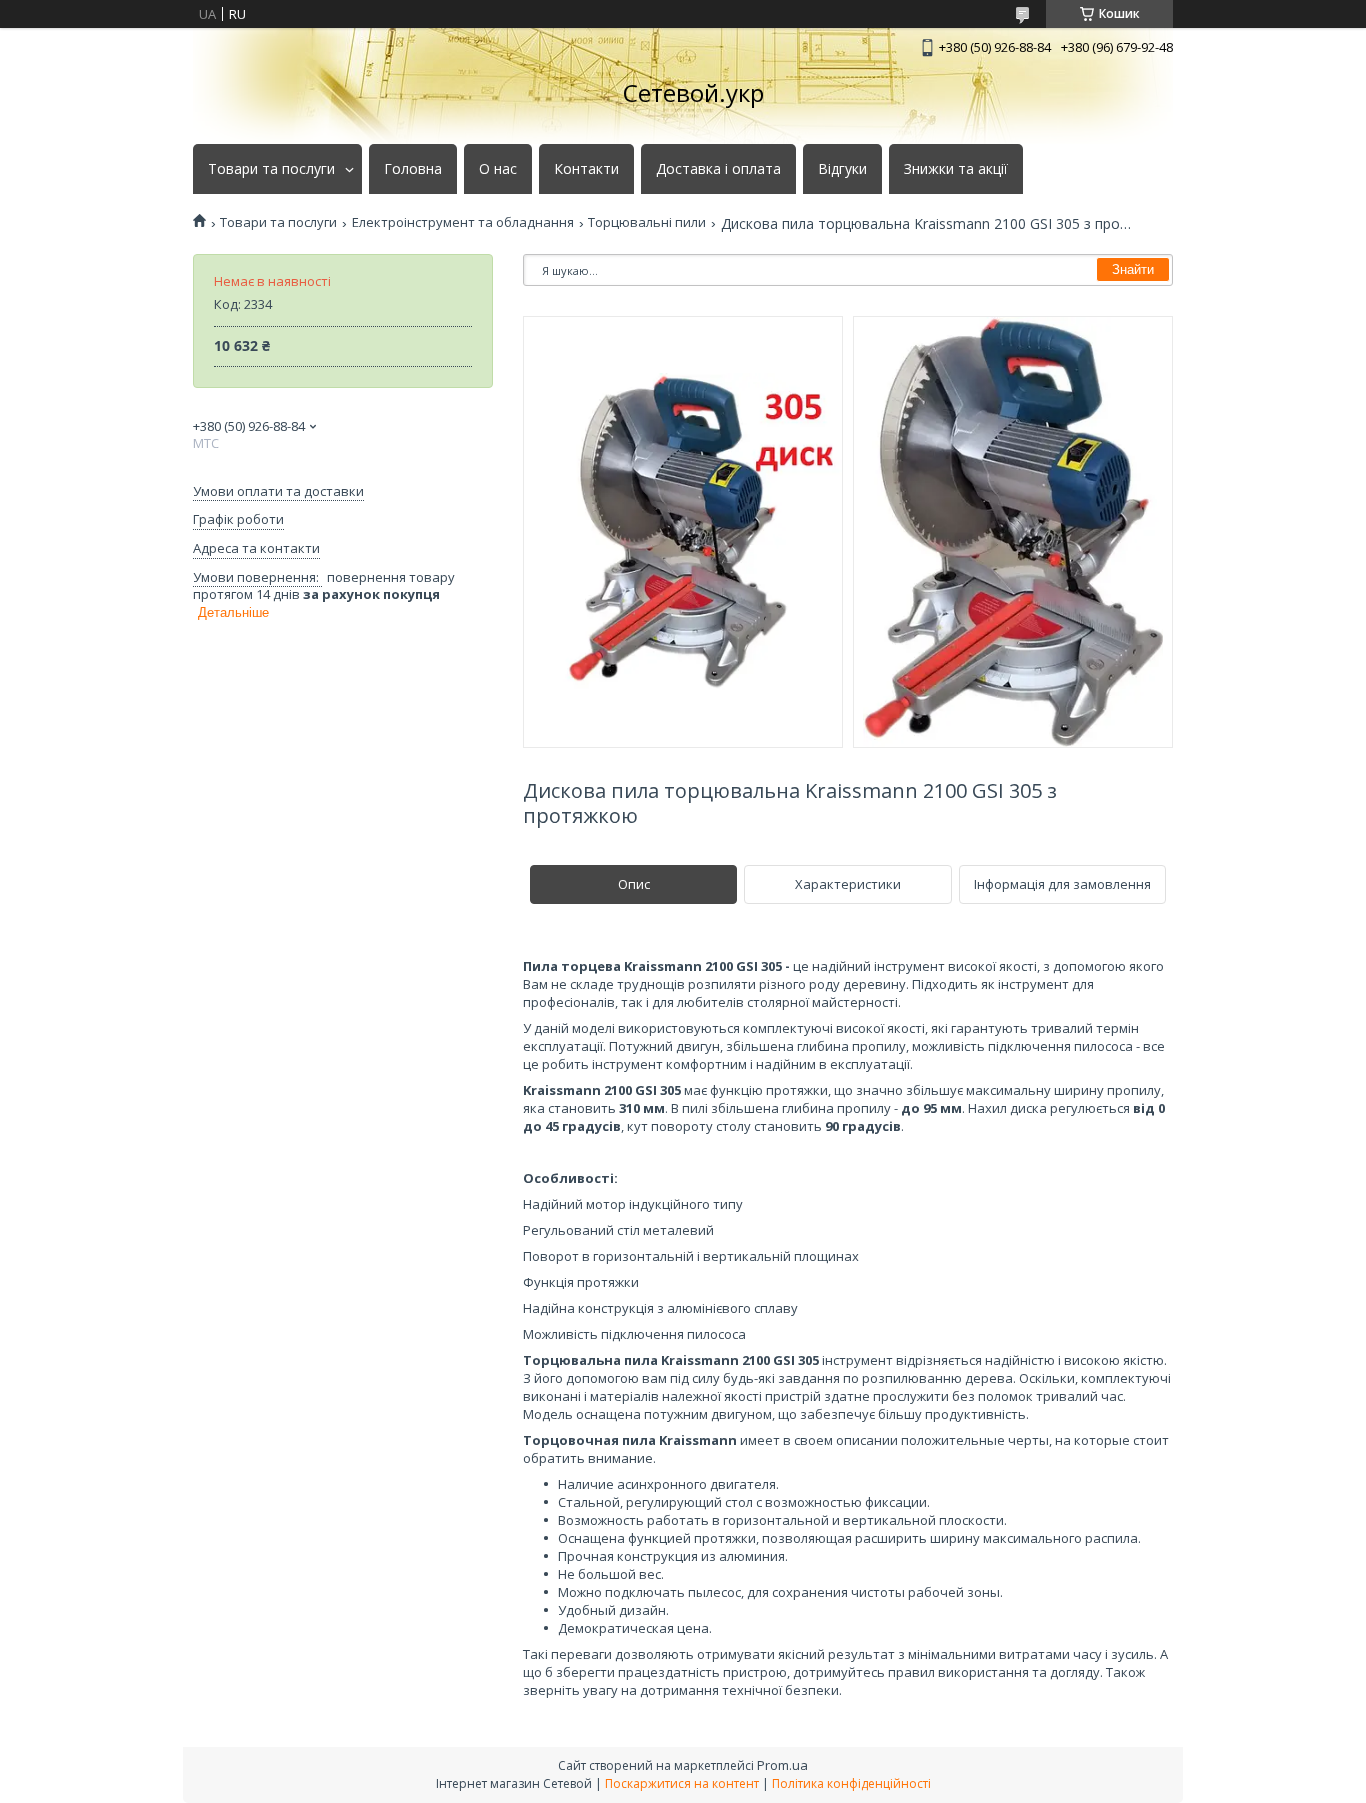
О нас (498, 169)
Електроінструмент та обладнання (463, 222)
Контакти (586, 169)
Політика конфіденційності (851, 1783)
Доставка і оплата (718, 169)
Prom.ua (782, 1765)
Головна (413, 169)
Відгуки (842, 169)
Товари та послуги (271, 169)
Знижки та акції (956, 169)
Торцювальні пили (647, 222)
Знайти (1133, 269)
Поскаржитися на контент (682, 1783)
